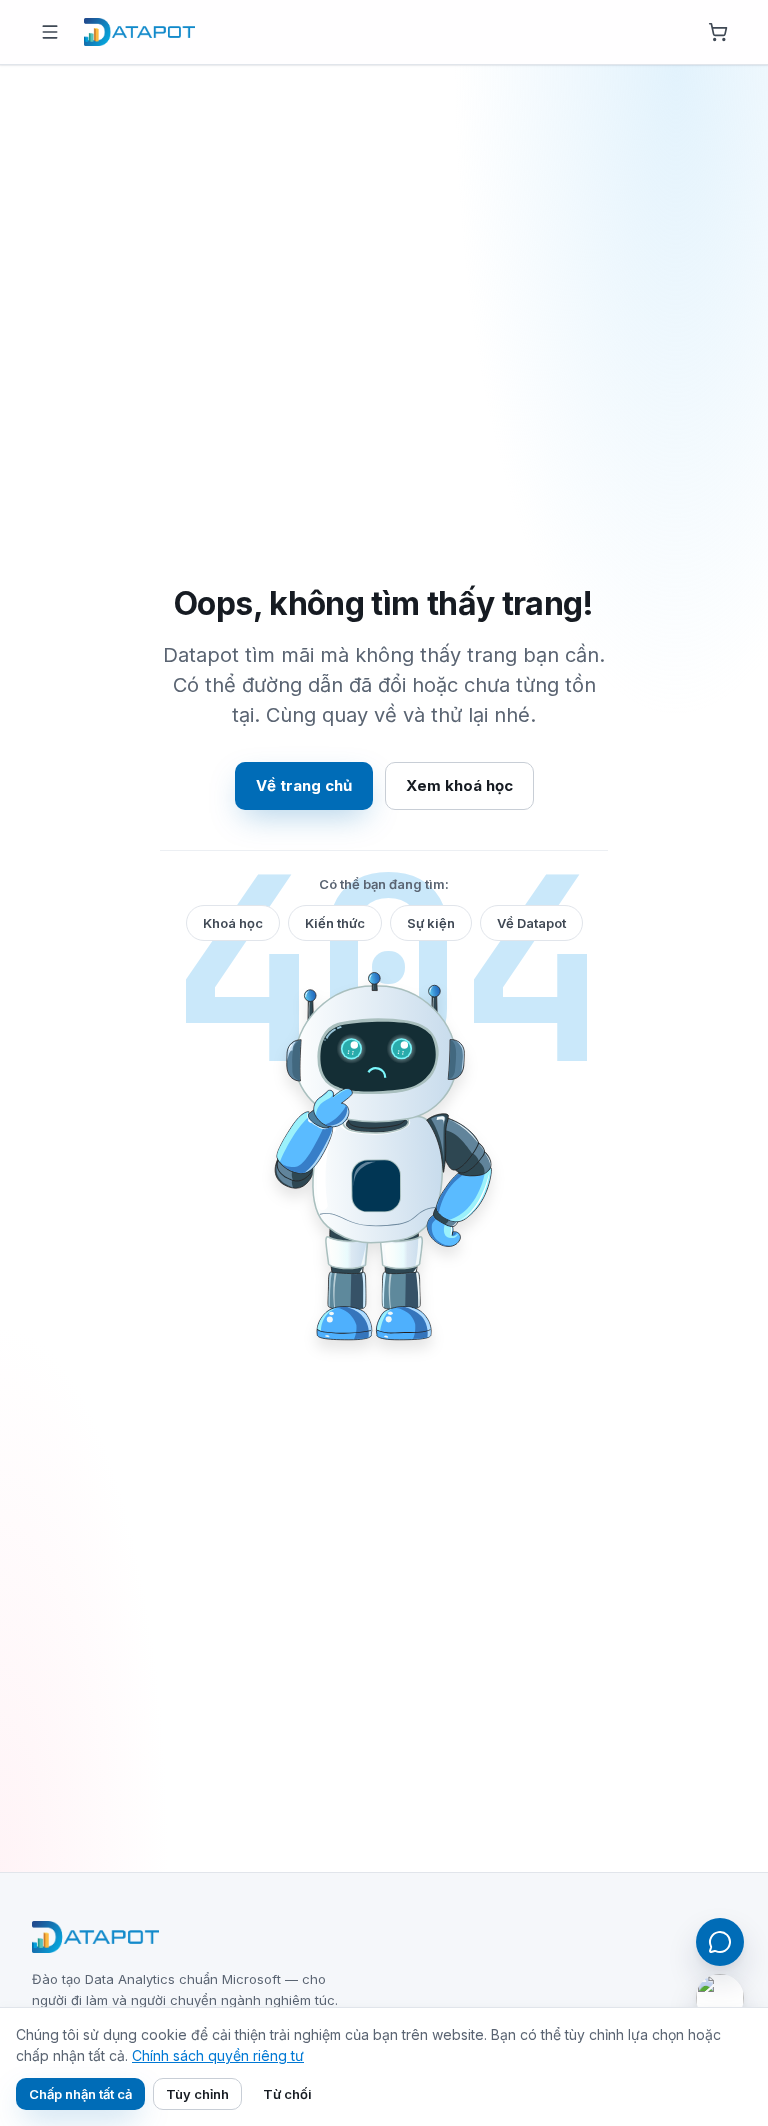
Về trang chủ (304, 785)
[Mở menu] (50, 32)
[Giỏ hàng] (718, 32)
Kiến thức (335, 923)
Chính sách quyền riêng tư (218, 2055)
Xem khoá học (459, 785)
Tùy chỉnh (197, 2094)
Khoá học (233, 923)
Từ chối (287, 2094)
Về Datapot (531, 923)
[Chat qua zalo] (720, 1998)
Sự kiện (431, 923)
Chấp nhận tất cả (80, 2094)
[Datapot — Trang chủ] (139, 32)
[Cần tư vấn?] (720, 1942)
